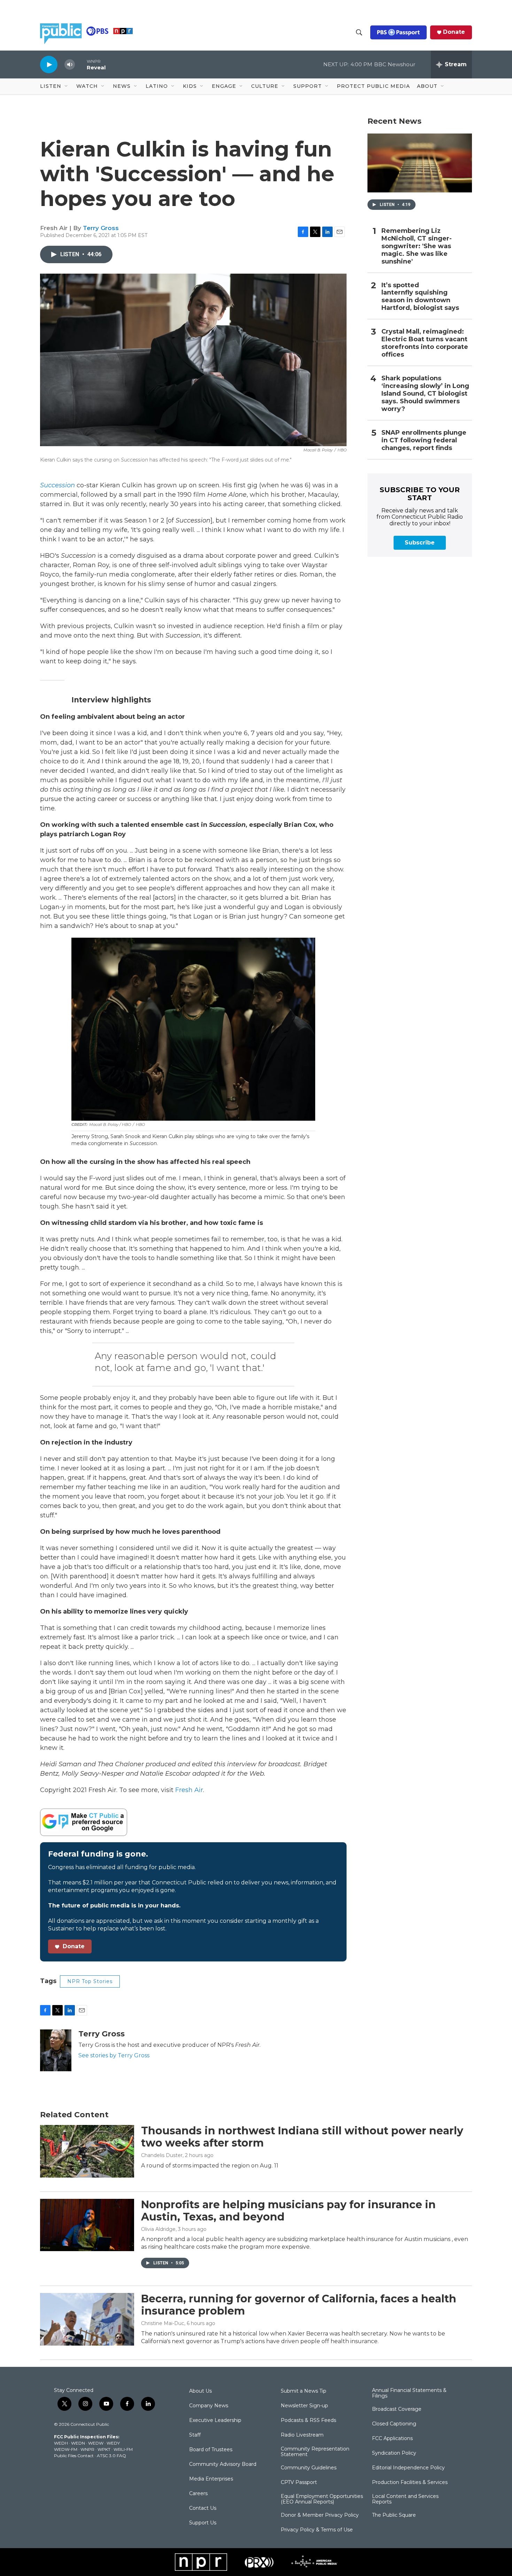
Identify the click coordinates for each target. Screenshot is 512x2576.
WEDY (113, 2443)
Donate (454, 32)
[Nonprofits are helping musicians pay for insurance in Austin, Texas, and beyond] (87, 2225)
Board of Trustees (211, 2450)
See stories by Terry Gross (114, 2055)
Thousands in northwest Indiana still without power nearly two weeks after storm (302, 2137)
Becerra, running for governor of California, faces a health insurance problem (299, 2305)
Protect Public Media (373, 86)
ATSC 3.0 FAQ (111, 2456)
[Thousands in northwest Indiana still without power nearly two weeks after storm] (87, 2151)
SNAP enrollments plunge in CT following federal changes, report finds (424, 440)
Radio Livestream (302, 2435)
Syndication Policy (394, 2453)
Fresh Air (189, 1790)
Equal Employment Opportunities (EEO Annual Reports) (322, 2499)
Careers (198, 2494)
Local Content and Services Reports (405, 2499)
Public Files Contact (74, 2456)
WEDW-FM (66, 2449)
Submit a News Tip (304, 2391)
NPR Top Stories (90, 1981)
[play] (49, 64)
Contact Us (203, 2508)
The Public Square (394, 2515)
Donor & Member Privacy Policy (320, 2515)
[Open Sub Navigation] (67, 86)
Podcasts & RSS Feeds (308, 2421)
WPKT (104, 2449)
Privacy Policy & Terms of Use (317, 2530)
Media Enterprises (211, 2479)
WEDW (96, 2443)
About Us (200, 2391)
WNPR (87, 2449)
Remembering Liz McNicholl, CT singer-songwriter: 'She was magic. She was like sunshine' (417, 246)
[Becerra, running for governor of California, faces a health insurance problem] (87, 2319)
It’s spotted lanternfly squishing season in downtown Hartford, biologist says (420, 297)
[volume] (70, 65)
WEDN (78, 2443)
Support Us (203, 2523)
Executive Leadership (215, 2421)
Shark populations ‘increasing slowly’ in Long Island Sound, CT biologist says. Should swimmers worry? (425, 394)
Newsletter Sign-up (304, 2406)
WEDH (61, 2443)
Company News (209, 2406)
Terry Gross (101, 228)
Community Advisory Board (223, 2464)
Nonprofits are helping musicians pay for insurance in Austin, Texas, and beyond (288, 2211)
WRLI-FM (123, 2449)
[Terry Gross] (56, 2050)
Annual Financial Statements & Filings (409, 2393)
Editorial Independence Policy (408, 2468)
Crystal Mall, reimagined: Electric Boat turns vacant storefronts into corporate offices (425, 343)
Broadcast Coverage (397, 2409)
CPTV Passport (299, 2483)
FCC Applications (392, 2439)
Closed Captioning (394, 2424)
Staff (195, 2435)
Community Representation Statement (315, 2452)
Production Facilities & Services (410, 2483)
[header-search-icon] (359, 32)
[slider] (81, 64)
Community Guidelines (309, 2468)
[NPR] (201, 2562)
